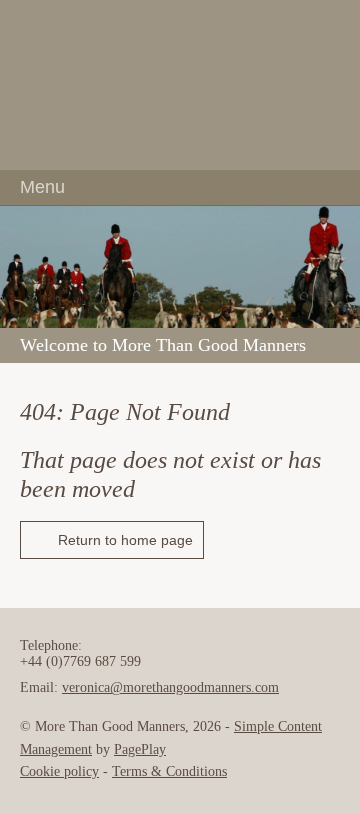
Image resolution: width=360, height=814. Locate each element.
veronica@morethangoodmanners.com (170, 687)
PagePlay (140, 749)
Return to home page (125, 540)
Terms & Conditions (169, 771)
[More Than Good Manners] (180, 85)
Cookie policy (59, 771)
